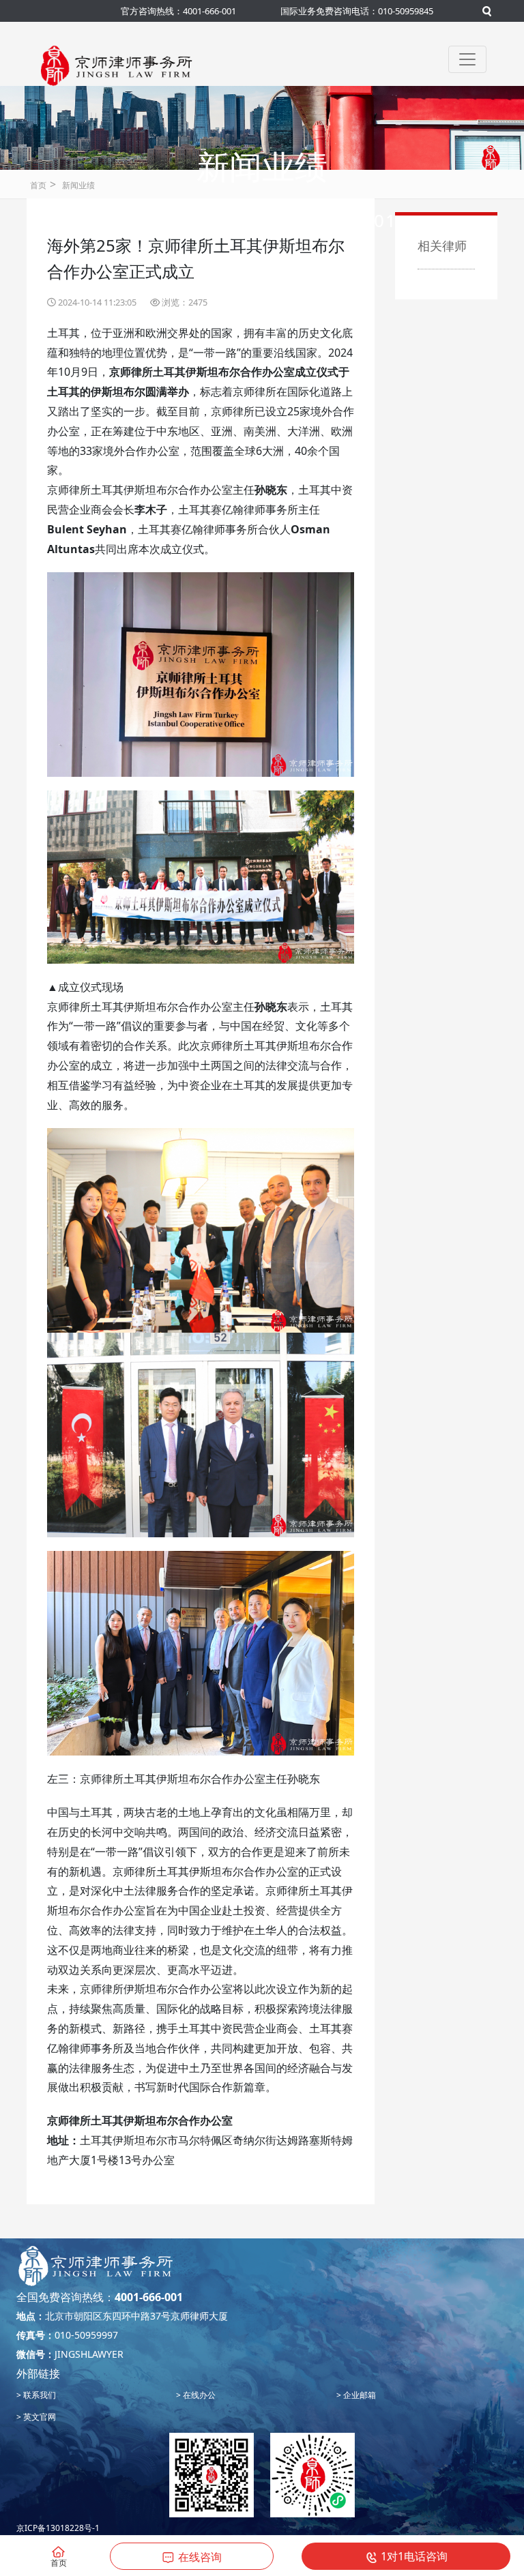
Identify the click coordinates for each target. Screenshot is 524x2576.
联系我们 (39, 2395)
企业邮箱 (359, 2395)
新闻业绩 (78, 185)
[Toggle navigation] (467, 59)
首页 (38, 185)
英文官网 (39, 2417)
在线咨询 (200, 2557)
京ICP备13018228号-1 (58, 2528)
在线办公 (198, 2395)
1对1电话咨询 (414, 2556)
